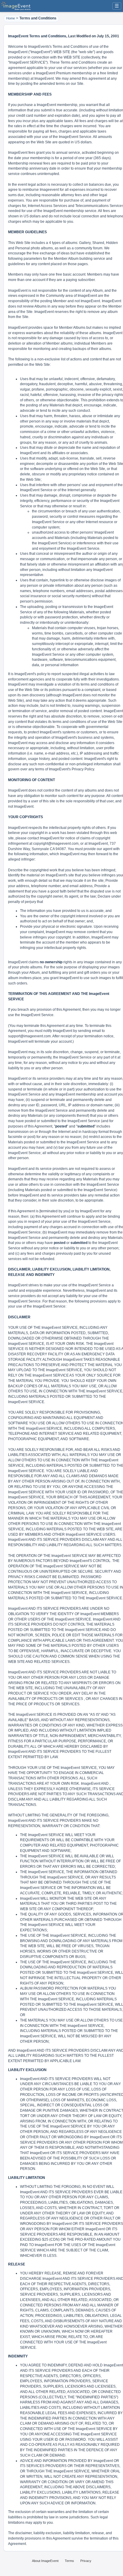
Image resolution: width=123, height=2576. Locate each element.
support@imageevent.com (29, 1036)
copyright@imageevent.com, (56, 844)
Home (11, 18)
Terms (69, 2561)
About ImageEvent (45, 2561)
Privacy (86, 2561)
